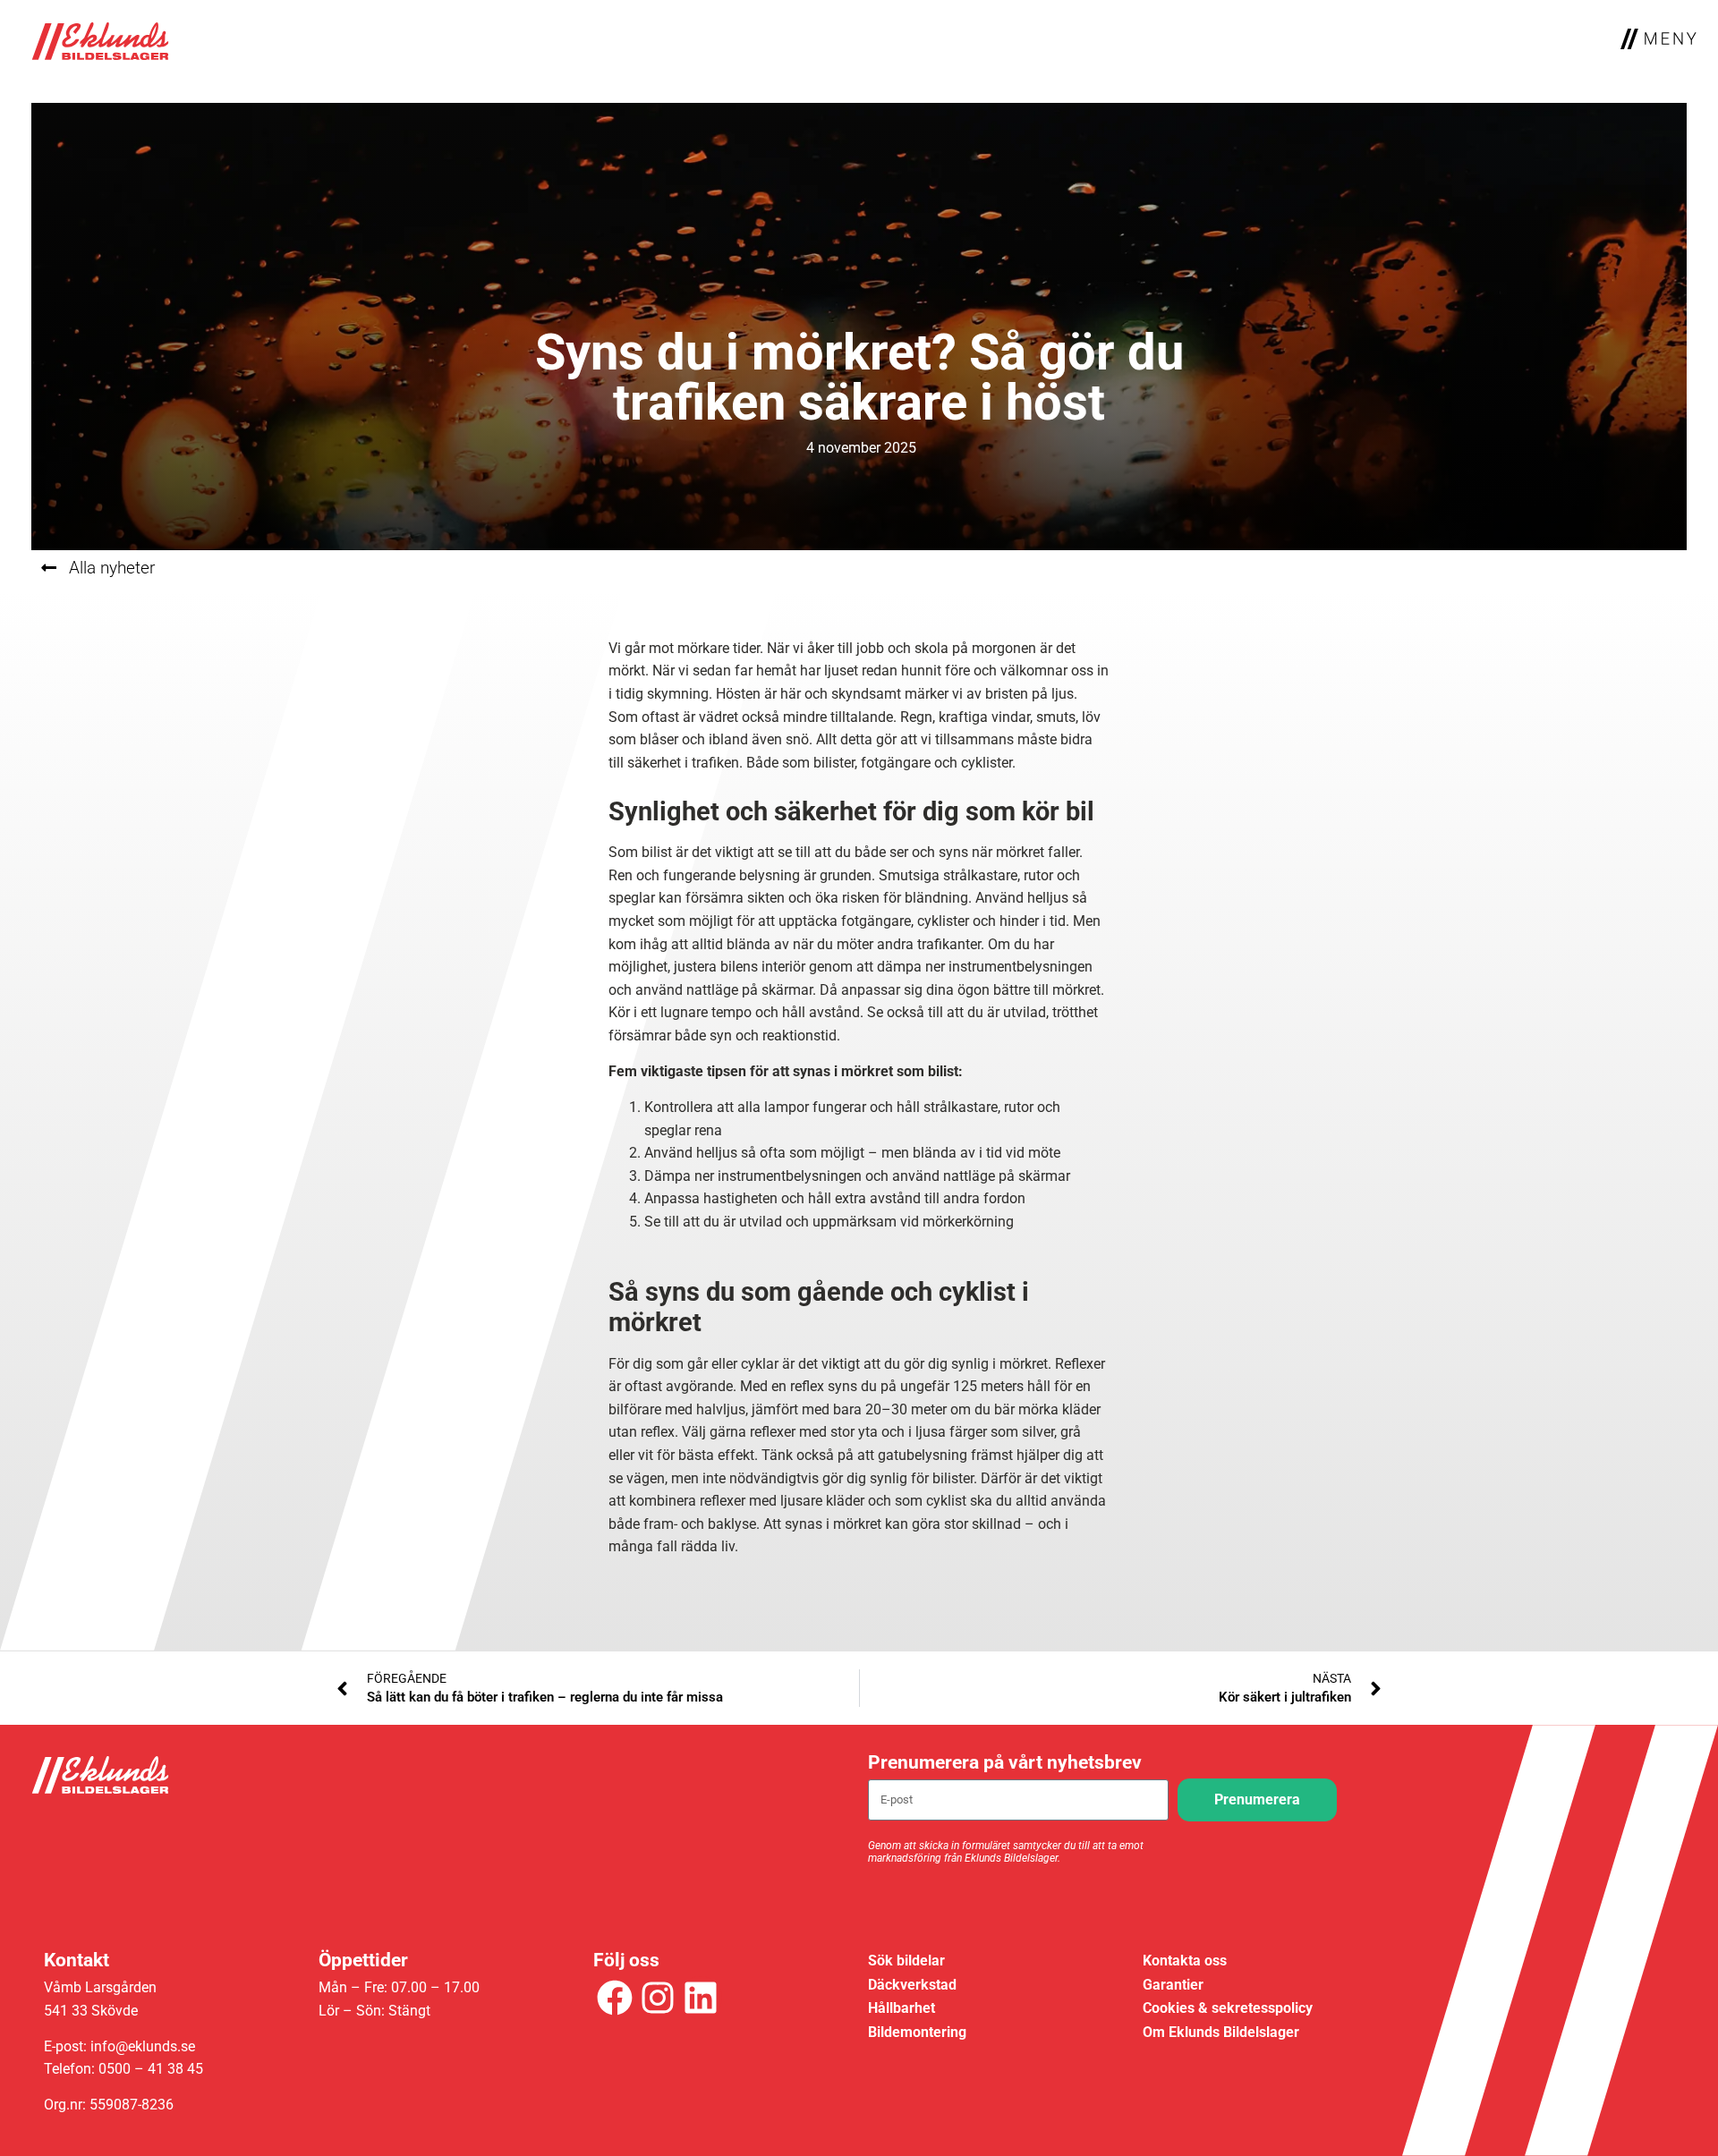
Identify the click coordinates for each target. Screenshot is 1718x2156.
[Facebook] (615, 1998)
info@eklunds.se (143, 2046)
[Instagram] (658, 1998)
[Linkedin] (701, 1998)
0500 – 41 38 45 (151, 2069)
